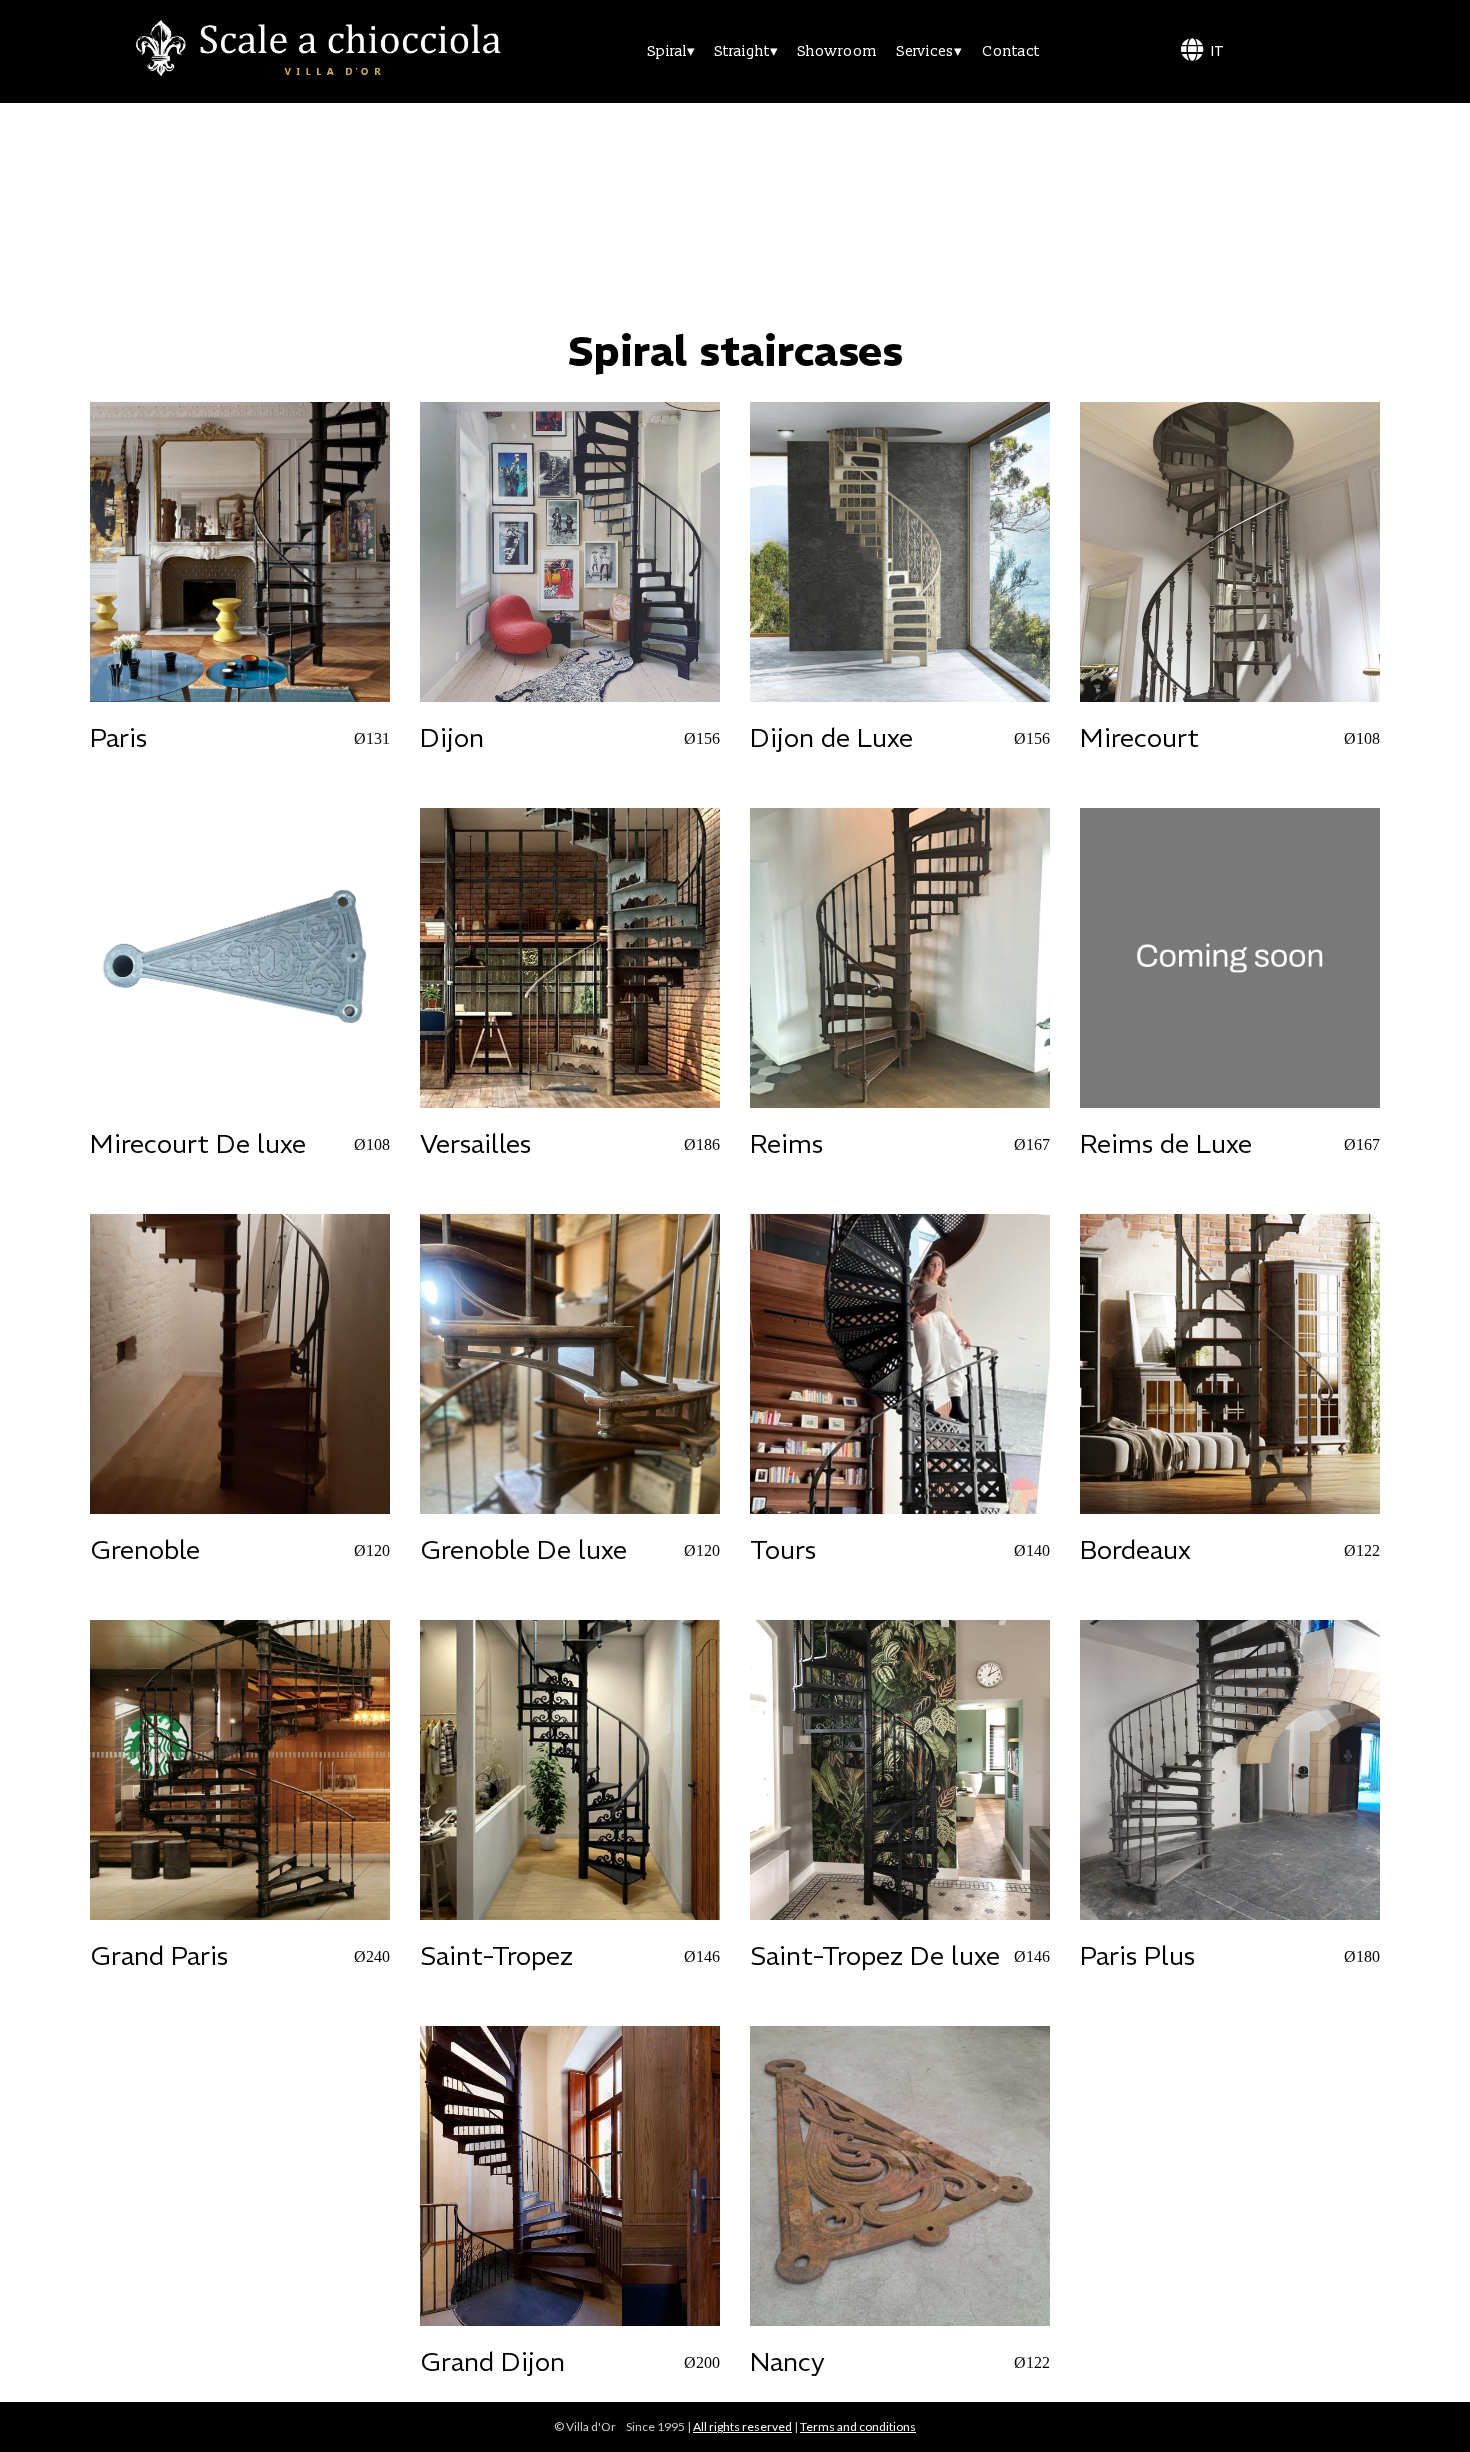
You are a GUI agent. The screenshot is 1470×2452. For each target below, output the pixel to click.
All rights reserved (742, 2426)
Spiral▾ (671, 51)
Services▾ (929, 51)
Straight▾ (746, 51)
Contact (1011, 51)
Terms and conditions (858, 2426)
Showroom (837, 51)
